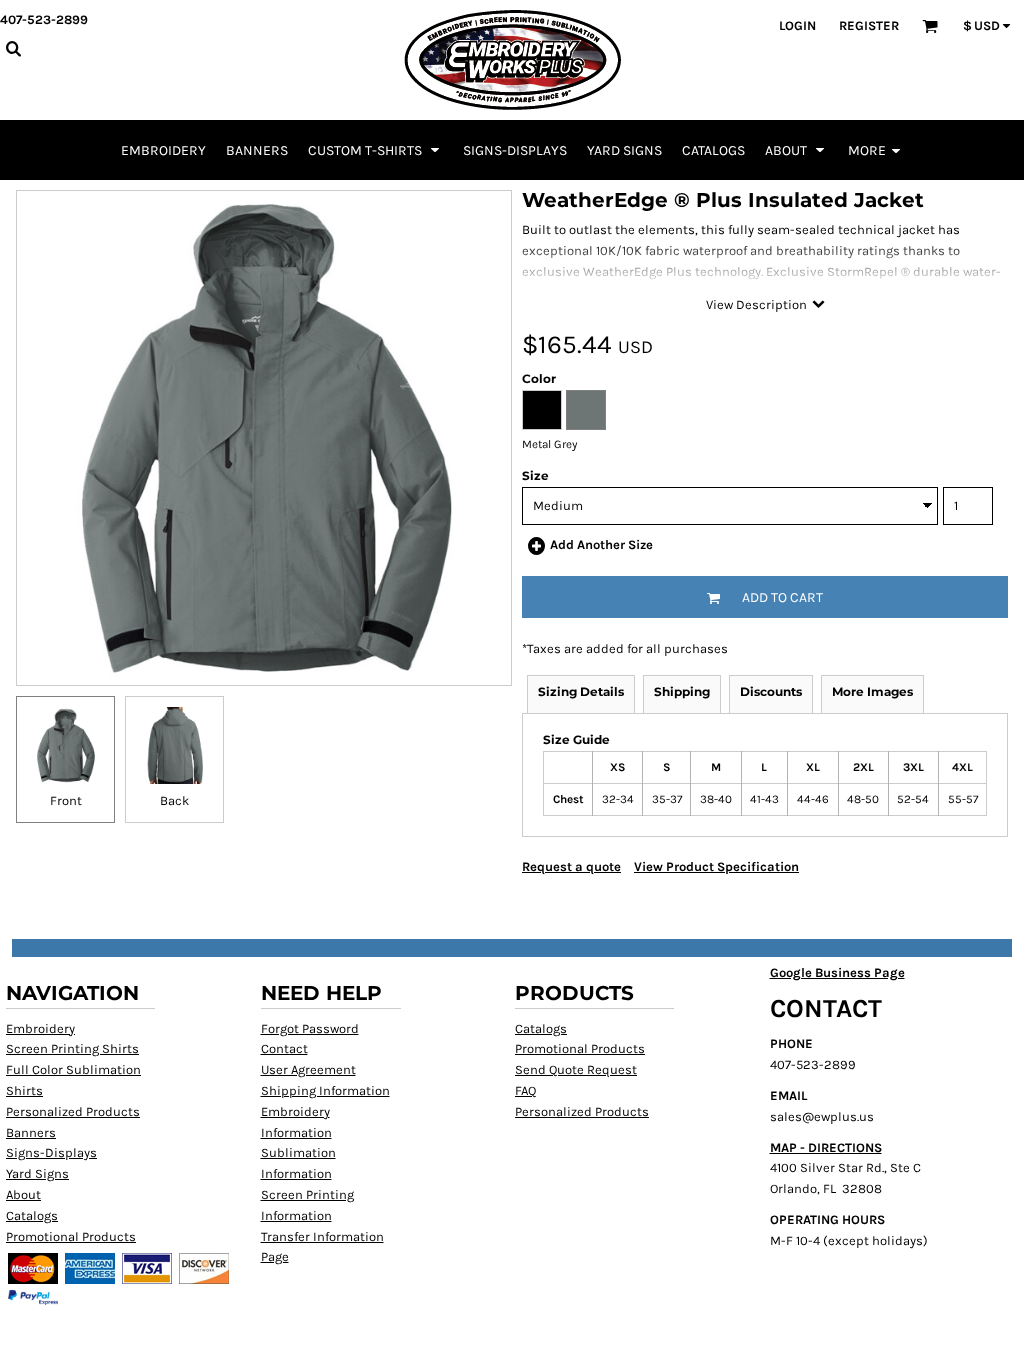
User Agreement (308, 1069)
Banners (31, 1132)
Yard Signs (37, 1173)
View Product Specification (716, 866)
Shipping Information (325, 1090)
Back (174, 800)
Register (869, 25)
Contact (284, 1048)
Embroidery (40, 1028)
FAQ (525, 1090)
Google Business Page (837, 972)
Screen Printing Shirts (72, 1048)
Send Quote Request (576, 1069)
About (23, 1194)
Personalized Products (73, 1111)
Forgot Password (310, 1028)
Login (797, 25)
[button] (375, 150)
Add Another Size (601, 544)
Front (66, 800)
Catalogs (32, 1215)
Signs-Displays (51, 1152)
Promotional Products (71, 1236)
